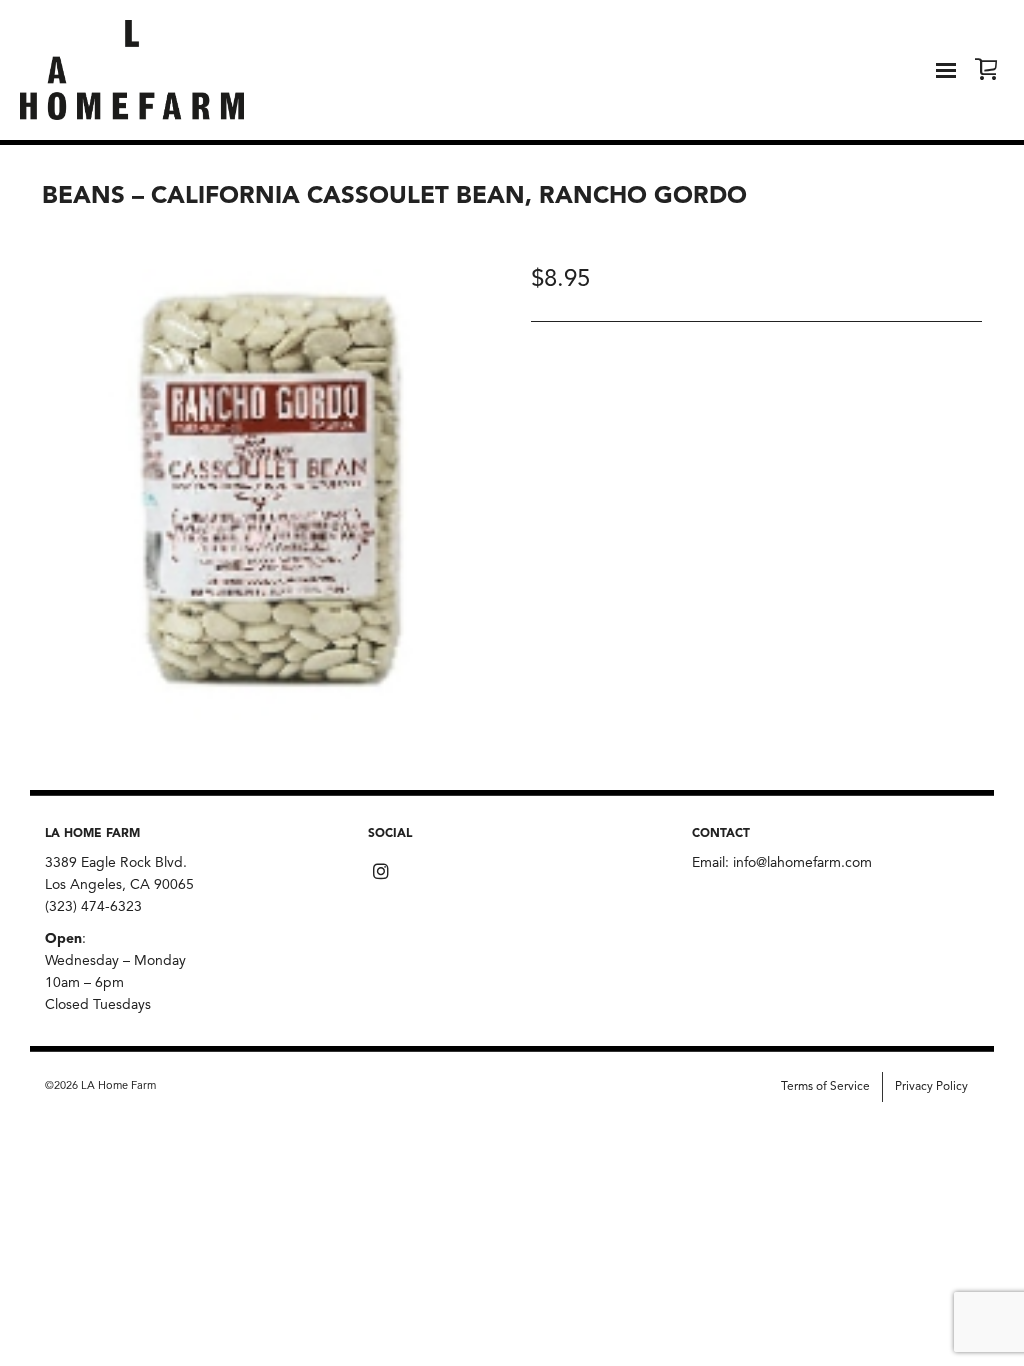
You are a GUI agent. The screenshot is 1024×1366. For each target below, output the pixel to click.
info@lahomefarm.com (802, 863)
